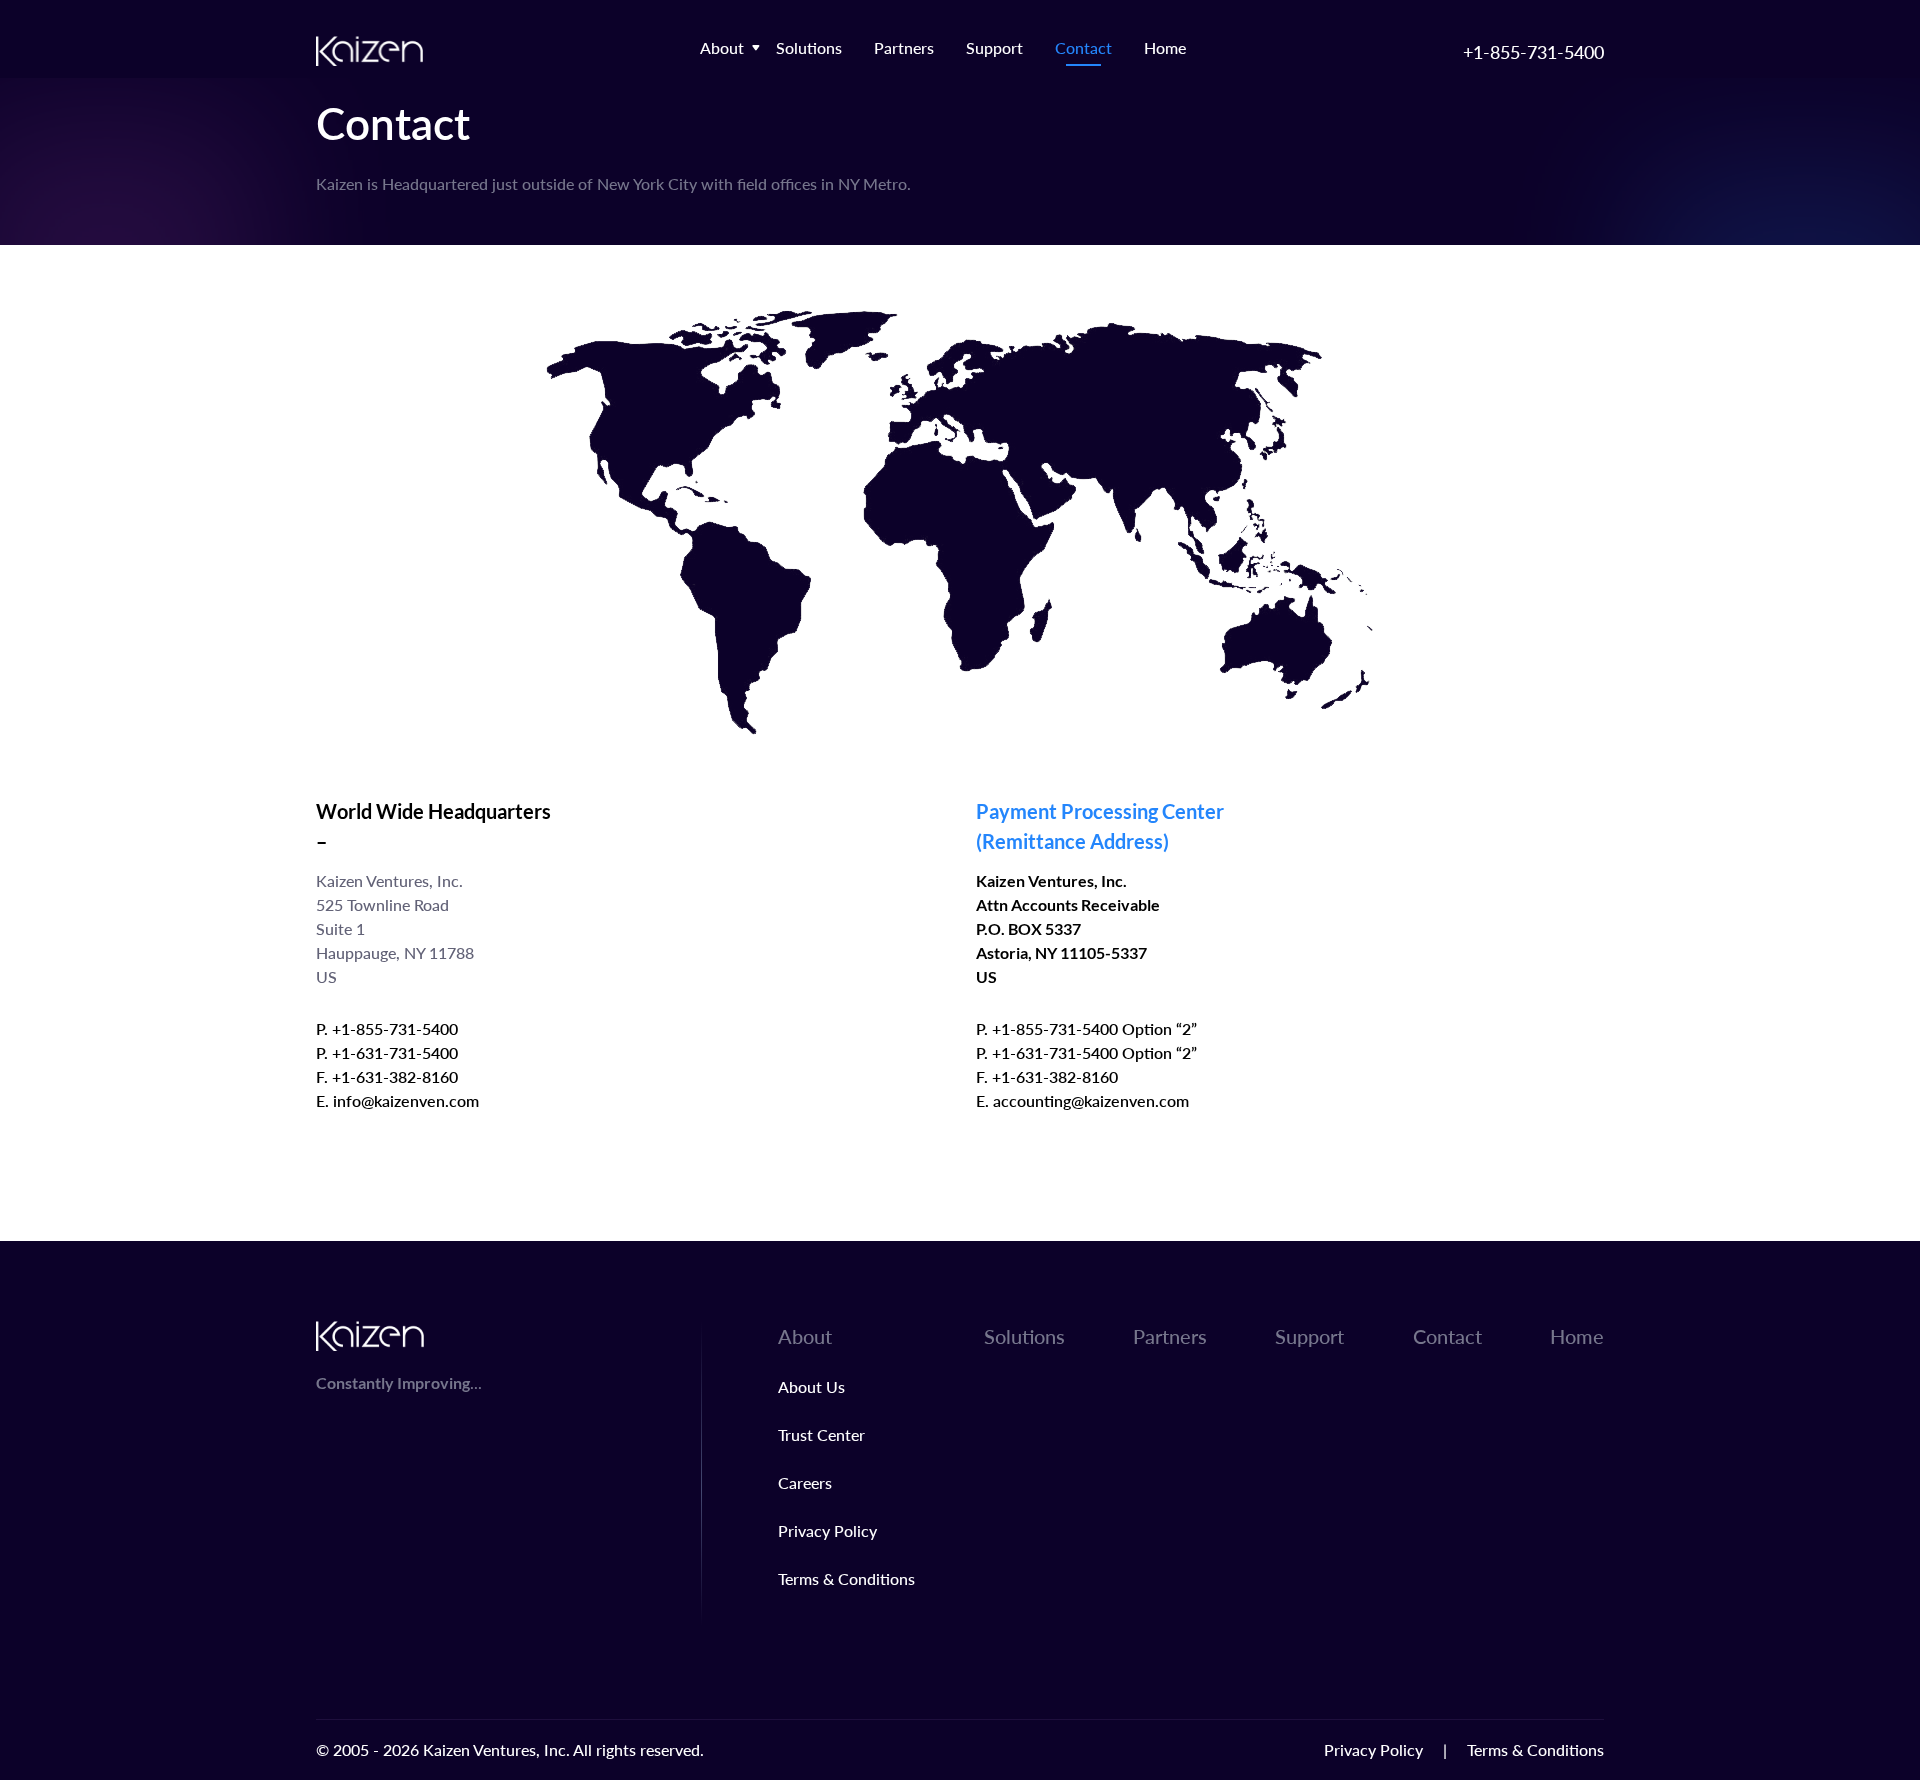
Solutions (809, 47)
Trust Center (821, 1434)
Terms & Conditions (846, 1578)
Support (994, 47)
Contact (1083, 47)
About (722, 47)
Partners (904, 47)
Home (1165, 47)
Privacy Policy (827, 1530)
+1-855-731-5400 (1533, 51)
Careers (805, 1482)
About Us (811, 1386)
